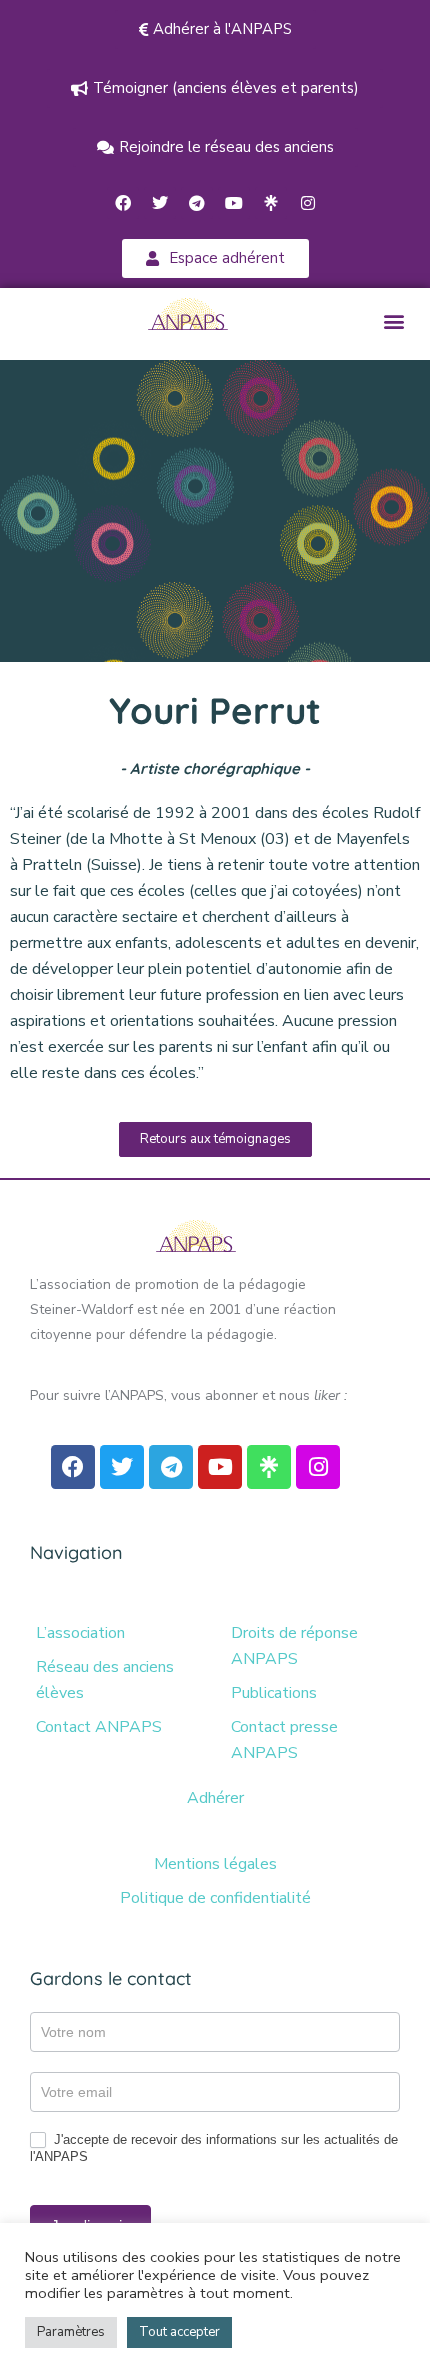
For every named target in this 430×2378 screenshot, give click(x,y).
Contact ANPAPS (99, 1727)
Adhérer (215, 1798)
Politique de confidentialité (215, 1898)
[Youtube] (234, 203)
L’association (80, 1633)
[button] (393, 321)
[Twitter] (160, 203)
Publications (274, 1693)
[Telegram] (197, 203)
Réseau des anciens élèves (105, 1680)
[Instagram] (308, 203)
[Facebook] (123, 203)
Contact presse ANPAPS (284, 1740)
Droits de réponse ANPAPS (294, 1646)
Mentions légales (215, 1864)
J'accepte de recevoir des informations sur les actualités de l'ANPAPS (214, 2148)
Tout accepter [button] (179, 2332)
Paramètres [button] (71, 2332)
